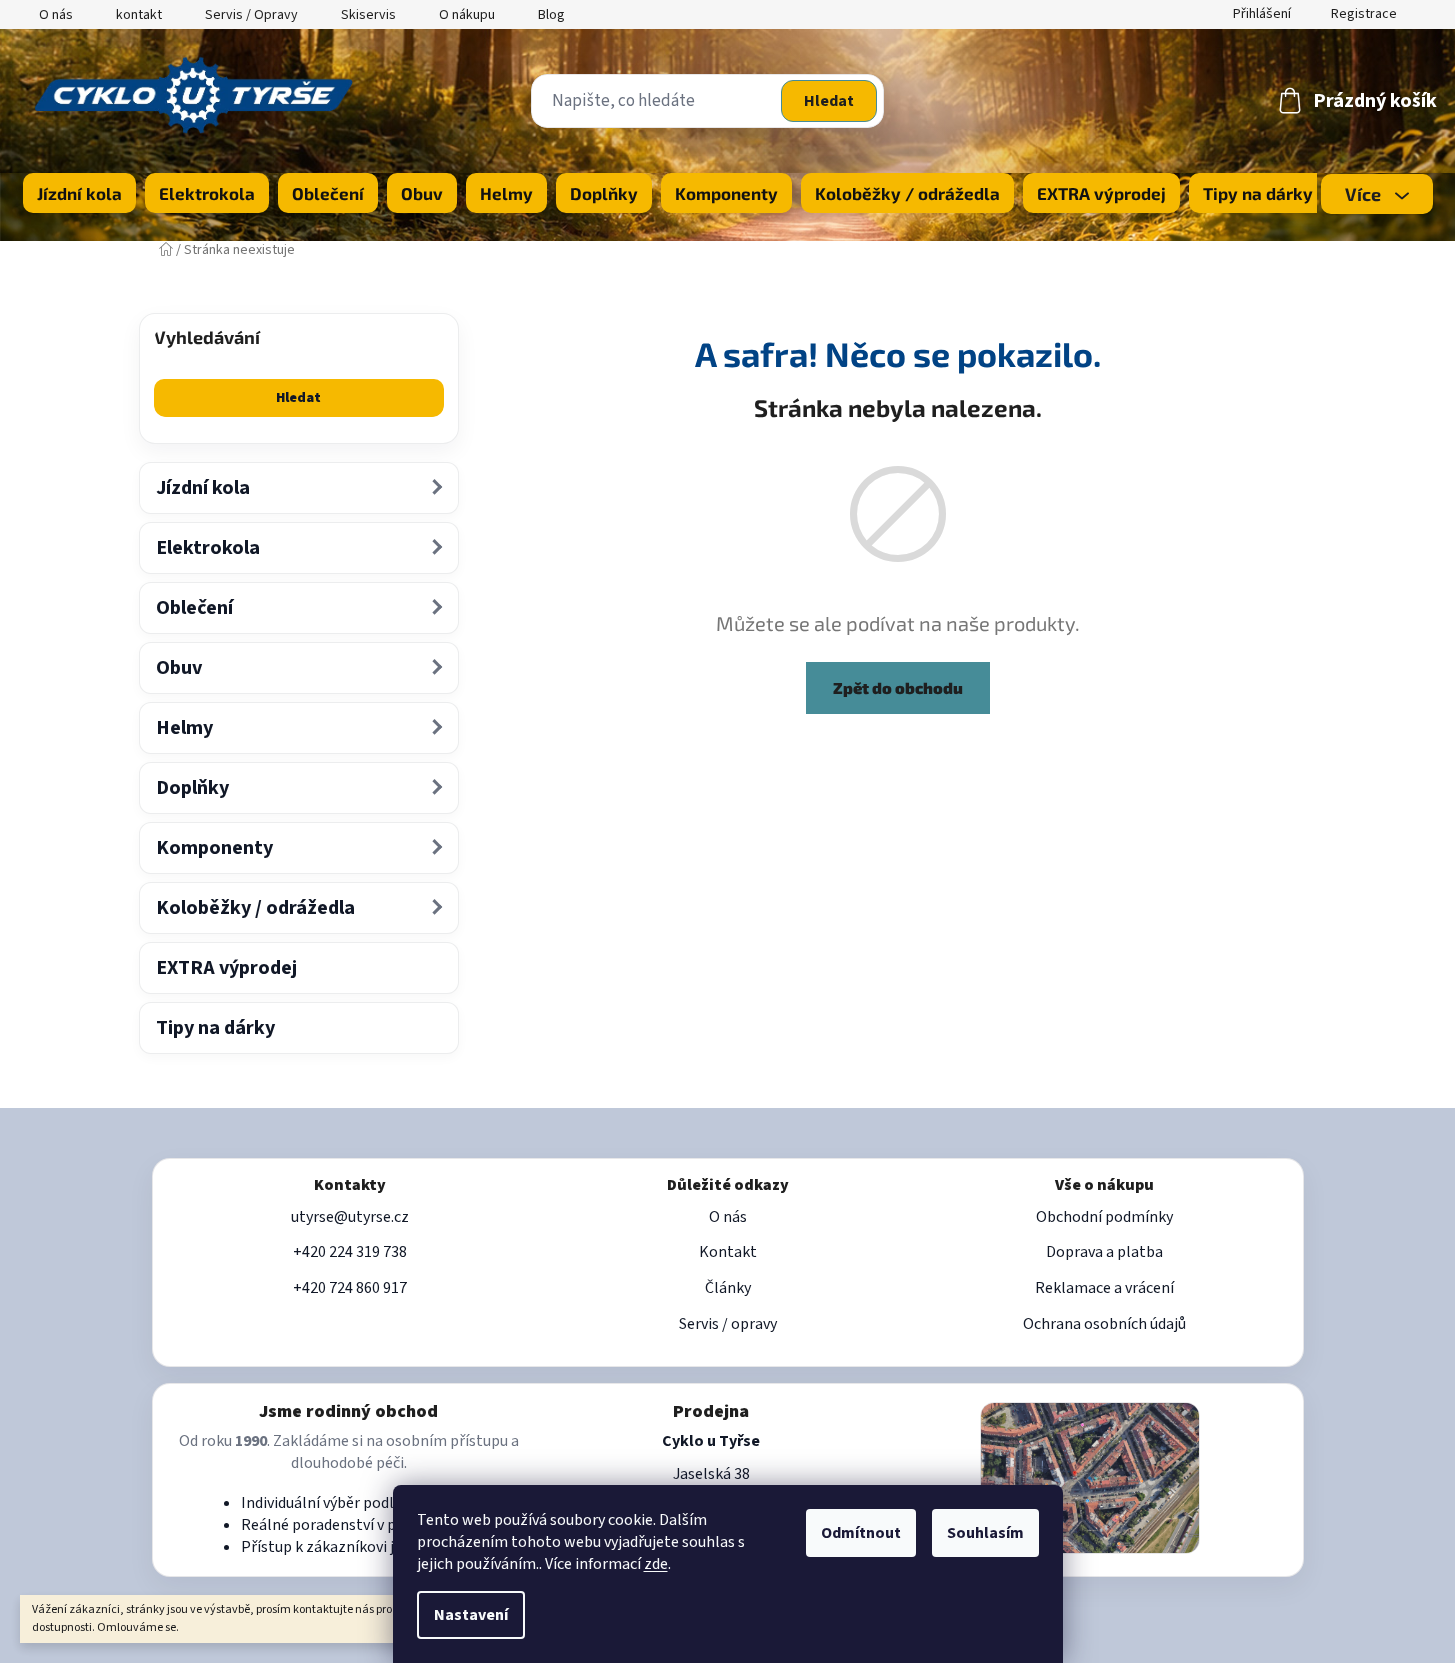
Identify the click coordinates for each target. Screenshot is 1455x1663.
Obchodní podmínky (1104, 1217)
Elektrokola (208, 548)
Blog (551, 15)
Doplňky (192, 788)
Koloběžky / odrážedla (255, 908)
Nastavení (471, 1615)
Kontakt (728, 1252)
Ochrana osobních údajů (1104, 1324)
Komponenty (214, 848)
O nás (56, 15)
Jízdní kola (203, 488)
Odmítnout (861, 1533)
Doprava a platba (1104, 1252)
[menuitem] (79, 193)
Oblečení (194, 608)
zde (656, 1564)
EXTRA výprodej (226, 968)
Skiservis (368, 15)
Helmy (184, 728)
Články (728, 1288)
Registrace (1364, 14)
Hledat (829, 101)
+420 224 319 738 (350, 1252)
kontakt (139, 15)
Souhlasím (985, 1533)
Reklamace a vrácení (1104, 1288)
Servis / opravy (728, 1324)
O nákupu (467, 15)
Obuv (179, 668)
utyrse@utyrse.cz (350, 1217)
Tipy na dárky (215, 1028)
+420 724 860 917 (350, 1288)
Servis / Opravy (251, 15)
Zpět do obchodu (898, 687)
